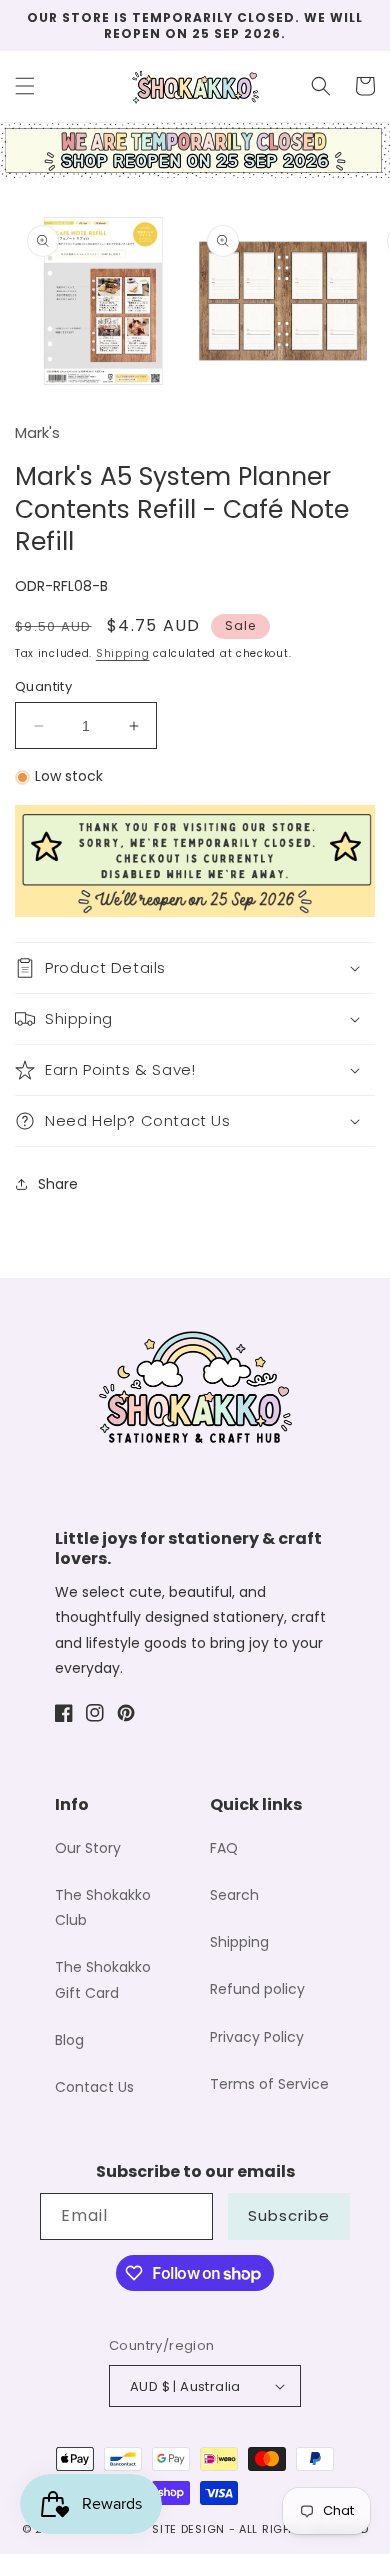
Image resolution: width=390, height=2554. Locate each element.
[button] (25, 86)
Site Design (188, 2529)
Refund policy (257, 1989)
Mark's (37, 432)
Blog (69, 2040)
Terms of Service (269, 2084)
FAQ (224, 1848)
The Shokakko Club (103, 1907)
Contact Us (94, 2087)
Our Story (88, 1848)
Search (234, 1895)
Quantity (43, 686)
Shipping (123, 653)
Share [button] (58, 1184)
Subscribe (289, 2215)
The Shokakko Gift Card (103, 1979)
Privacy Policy (257, 2037)
